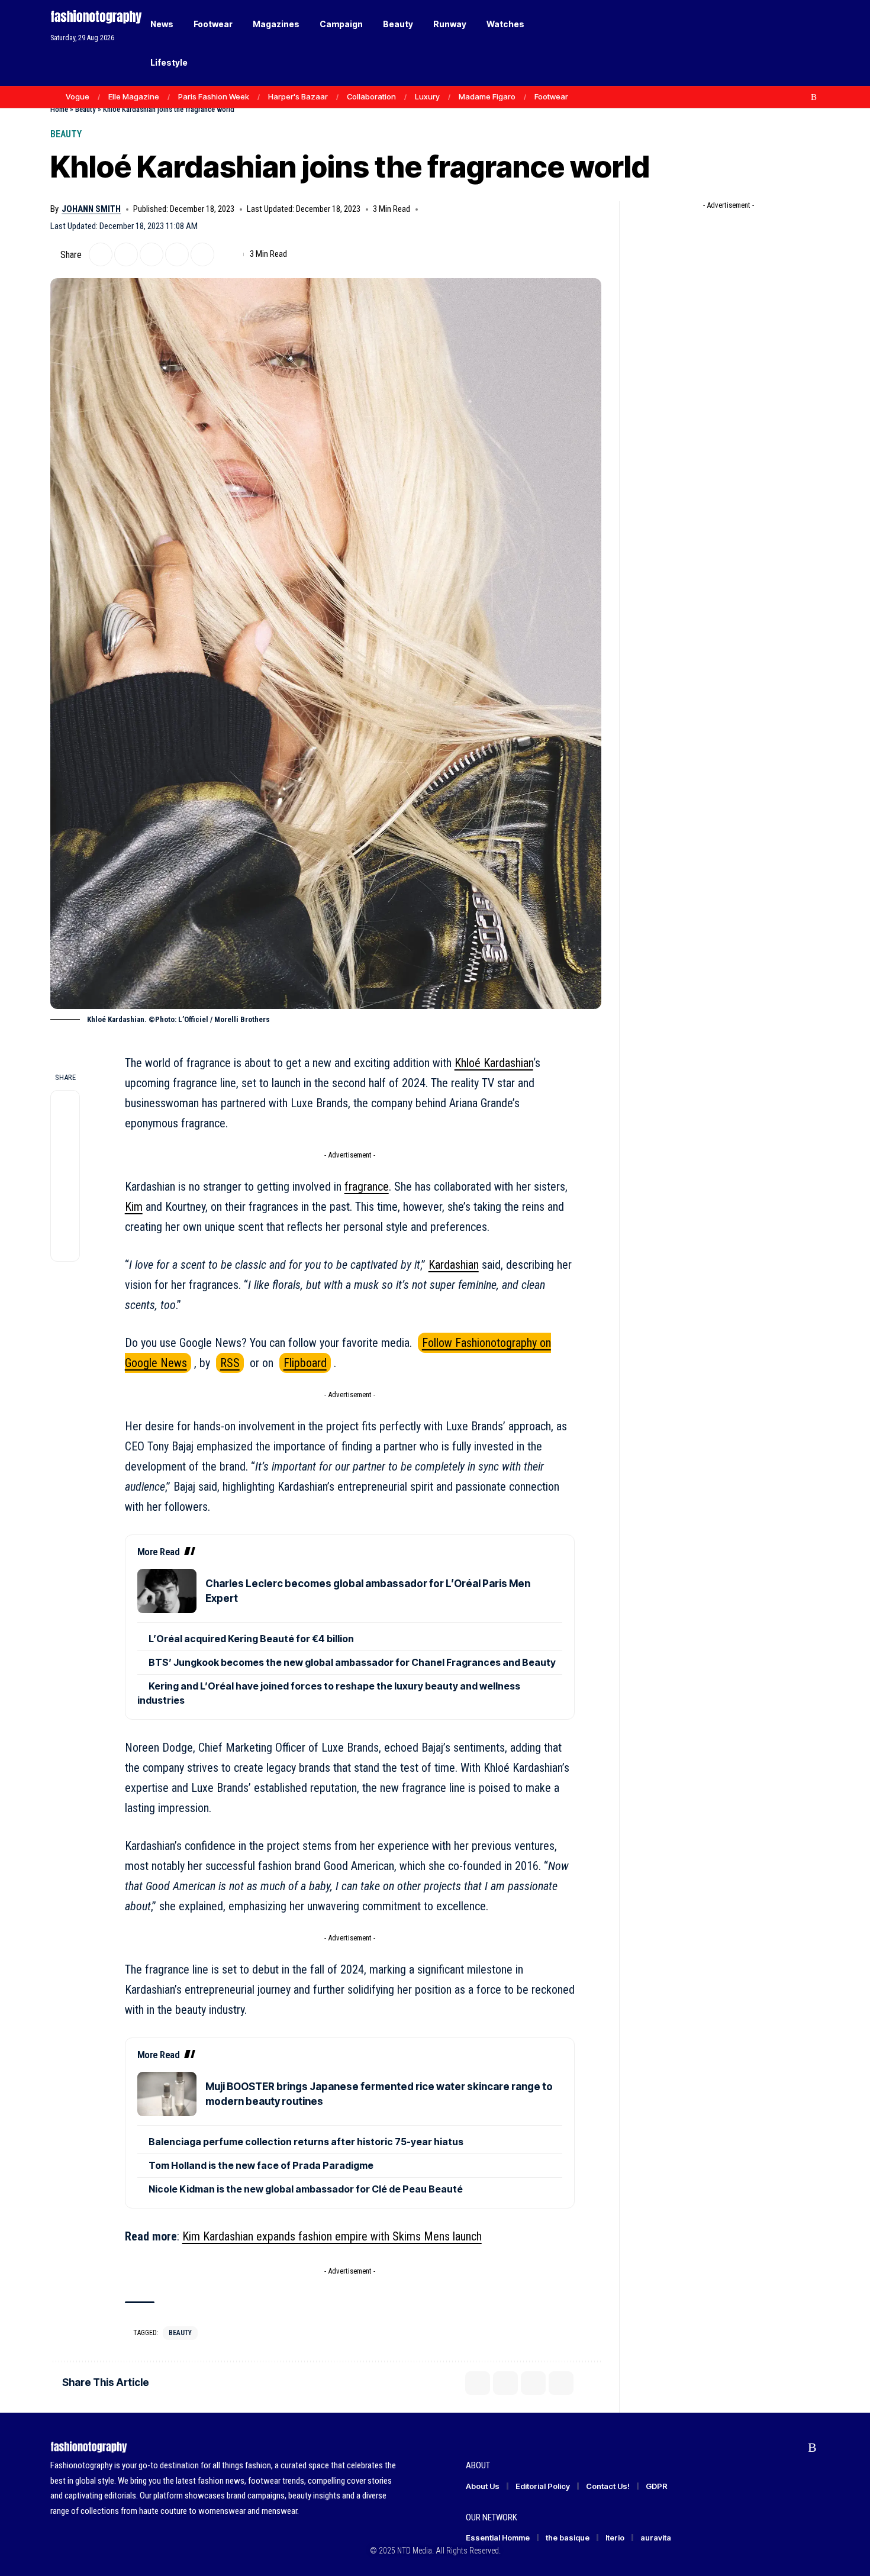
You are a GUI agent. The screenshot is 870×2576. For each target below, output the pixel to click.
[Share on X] (101, 254)
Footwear (551, 96)
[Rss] (814, 97)
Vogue (78, 96)
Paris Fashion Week (214, 96)
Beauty (86, 109)
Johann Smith (91, 209)
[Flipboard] (801, 97)
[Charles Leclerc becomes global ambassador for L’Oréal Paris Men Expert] (167, 1591)
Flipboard (305, 1363)
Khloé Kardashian (494, 1063)
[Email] (152, 254)
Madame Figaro (487, 96)
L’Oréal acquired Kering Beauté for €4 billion (251, 1639)
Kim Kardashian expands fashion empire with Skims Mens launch (332, 2236)
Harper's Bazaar (298, 96)
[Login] (766, 43)
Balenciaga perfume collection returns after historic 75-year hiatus (306, 2142)
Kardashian (454, 1265)
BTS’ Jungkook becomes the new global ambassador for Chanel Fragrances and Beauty (352, 1662)
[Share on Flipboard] (126, 254)
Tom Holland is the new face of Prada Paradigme (261, 2165)
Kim (134, 1207)
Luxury (427, 96)
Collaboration (371, 96)
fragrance (367, 1187)
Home (59, 109)
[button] (790, 43)
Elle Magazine (134, 96)
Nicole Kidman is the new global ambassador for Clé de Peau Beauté (306, 2189)
